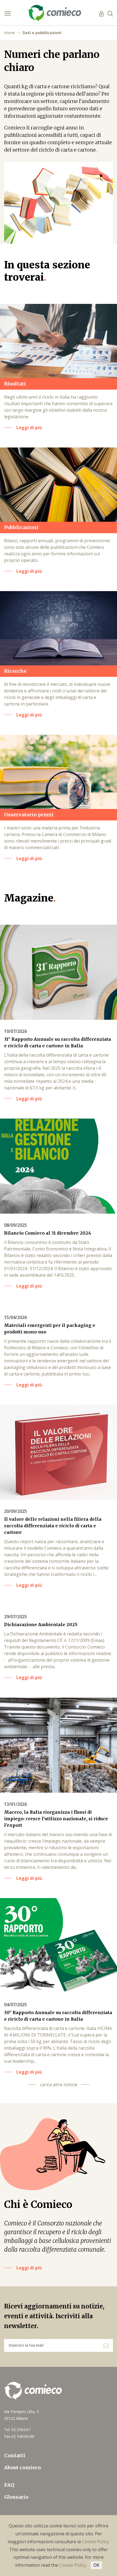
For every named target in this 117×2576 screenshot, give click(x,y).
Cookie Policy (95, 2542)
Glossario (16, 2497)
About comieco (22, 2467)
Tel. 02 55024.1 (17, 2430)
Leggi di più (29, 2268)
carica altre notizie (59, 2085)
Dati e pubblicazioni (42, 33)
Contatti (15, 2455)
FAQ (9, 2485)
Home (10, 33)
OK (96, 2565)
